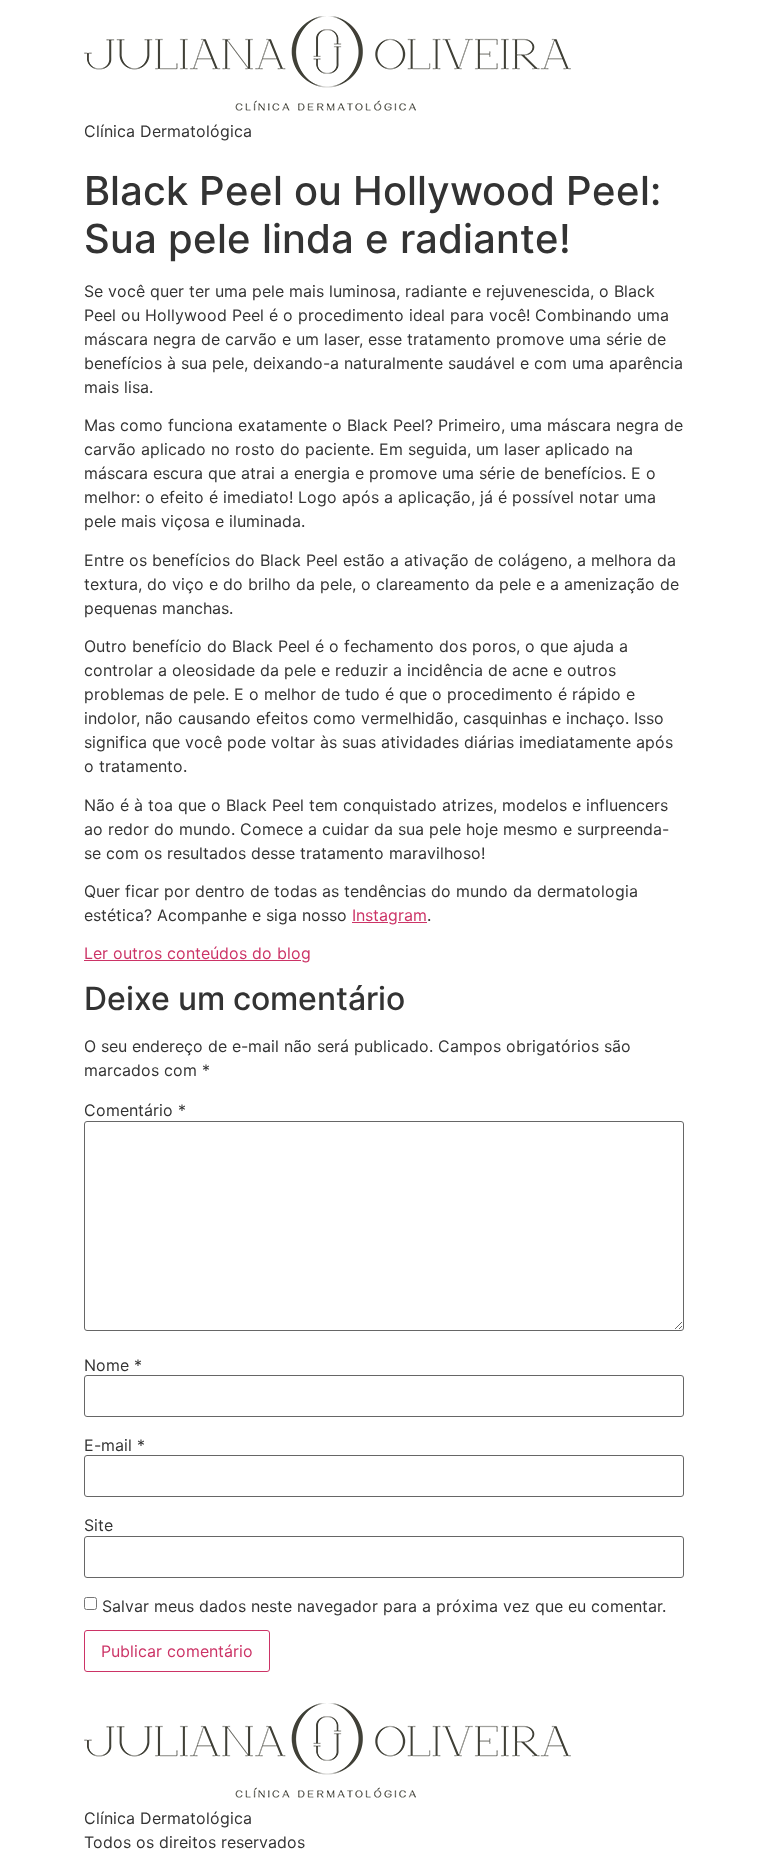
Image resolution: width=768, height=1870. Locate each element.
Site (98, 1525)
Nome (113, 1365)
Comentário (135, 1110)
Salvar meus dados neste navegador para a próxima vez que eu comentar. (384, 1606)
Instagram (389, 915)
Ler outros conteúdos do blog (197, 953)
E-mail (114, 1445)
